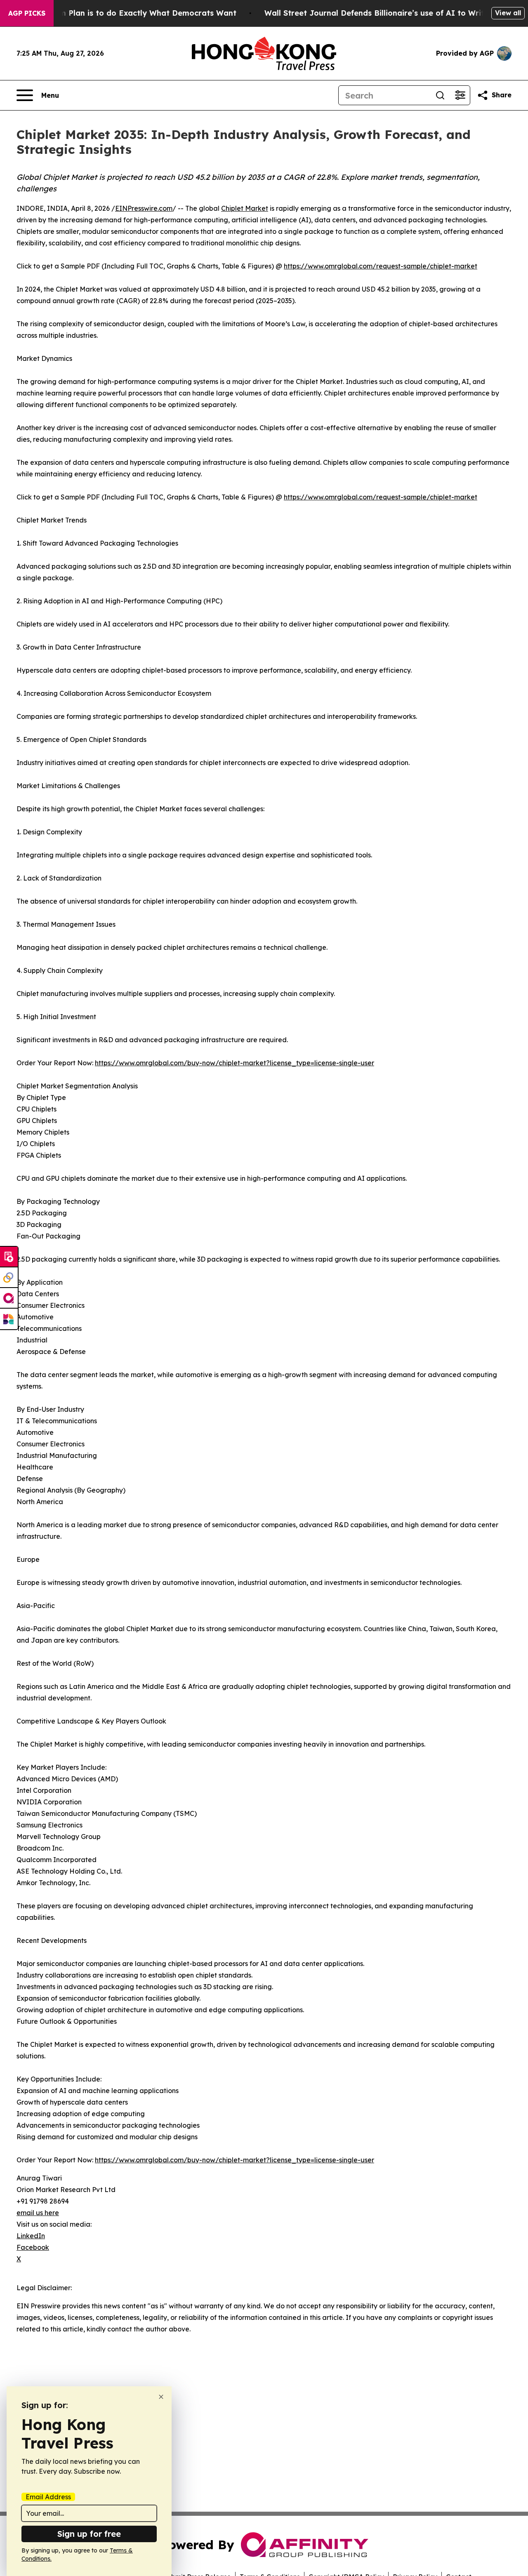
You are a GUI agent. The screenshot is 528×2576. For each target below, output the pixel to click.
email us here (38, 2213)
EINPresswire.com (144, 208)
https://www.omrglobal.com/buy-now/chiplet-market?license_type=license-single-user (235, 1063)
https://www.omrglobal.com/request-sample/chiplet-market (381, 266)
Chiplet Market (245, 208)
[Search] (440, 95)
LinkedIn (31, 2236)
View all (508, 13)
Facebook (33, 2247)
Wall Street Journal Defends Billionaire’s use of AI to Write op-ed (389, 13)
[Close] (161, 2397)
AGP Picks (27, 13)
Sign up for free (89, 2534)
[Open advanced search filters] (460, 95)
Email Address (48, 2497)
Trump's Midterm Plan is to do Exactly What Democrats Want (119, 13)
